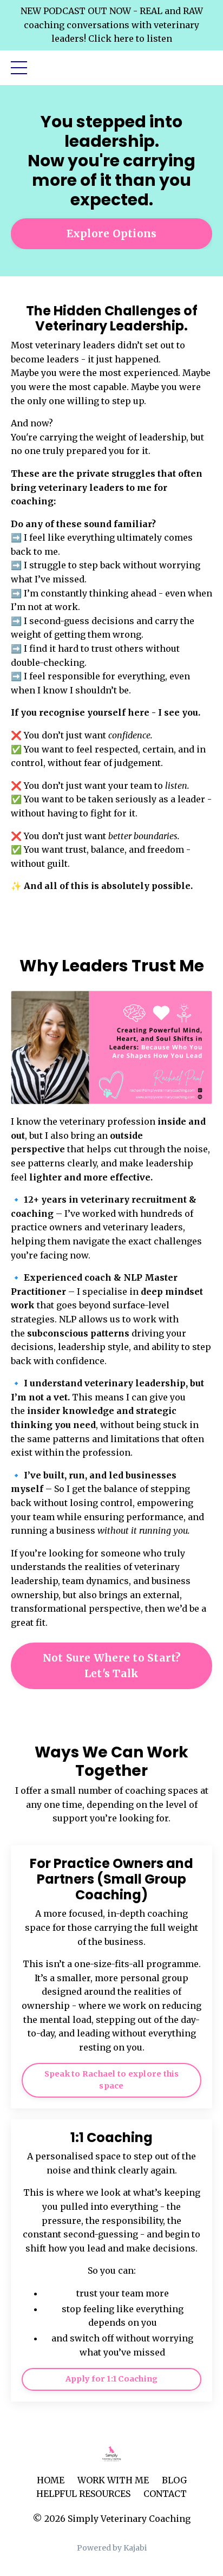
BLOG (174, 2480)
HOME (51, 2480)
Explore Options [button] (112, 233)
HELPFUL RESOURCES (83, 2494)
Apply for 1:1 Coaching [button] (112, 2379)
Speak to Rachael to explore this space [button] (112, 2080)
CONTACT (165, 2494)
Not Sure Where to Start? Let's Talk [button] (112, 1666)
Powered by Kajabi (112, 2548)
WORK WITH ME (113, 2480)
